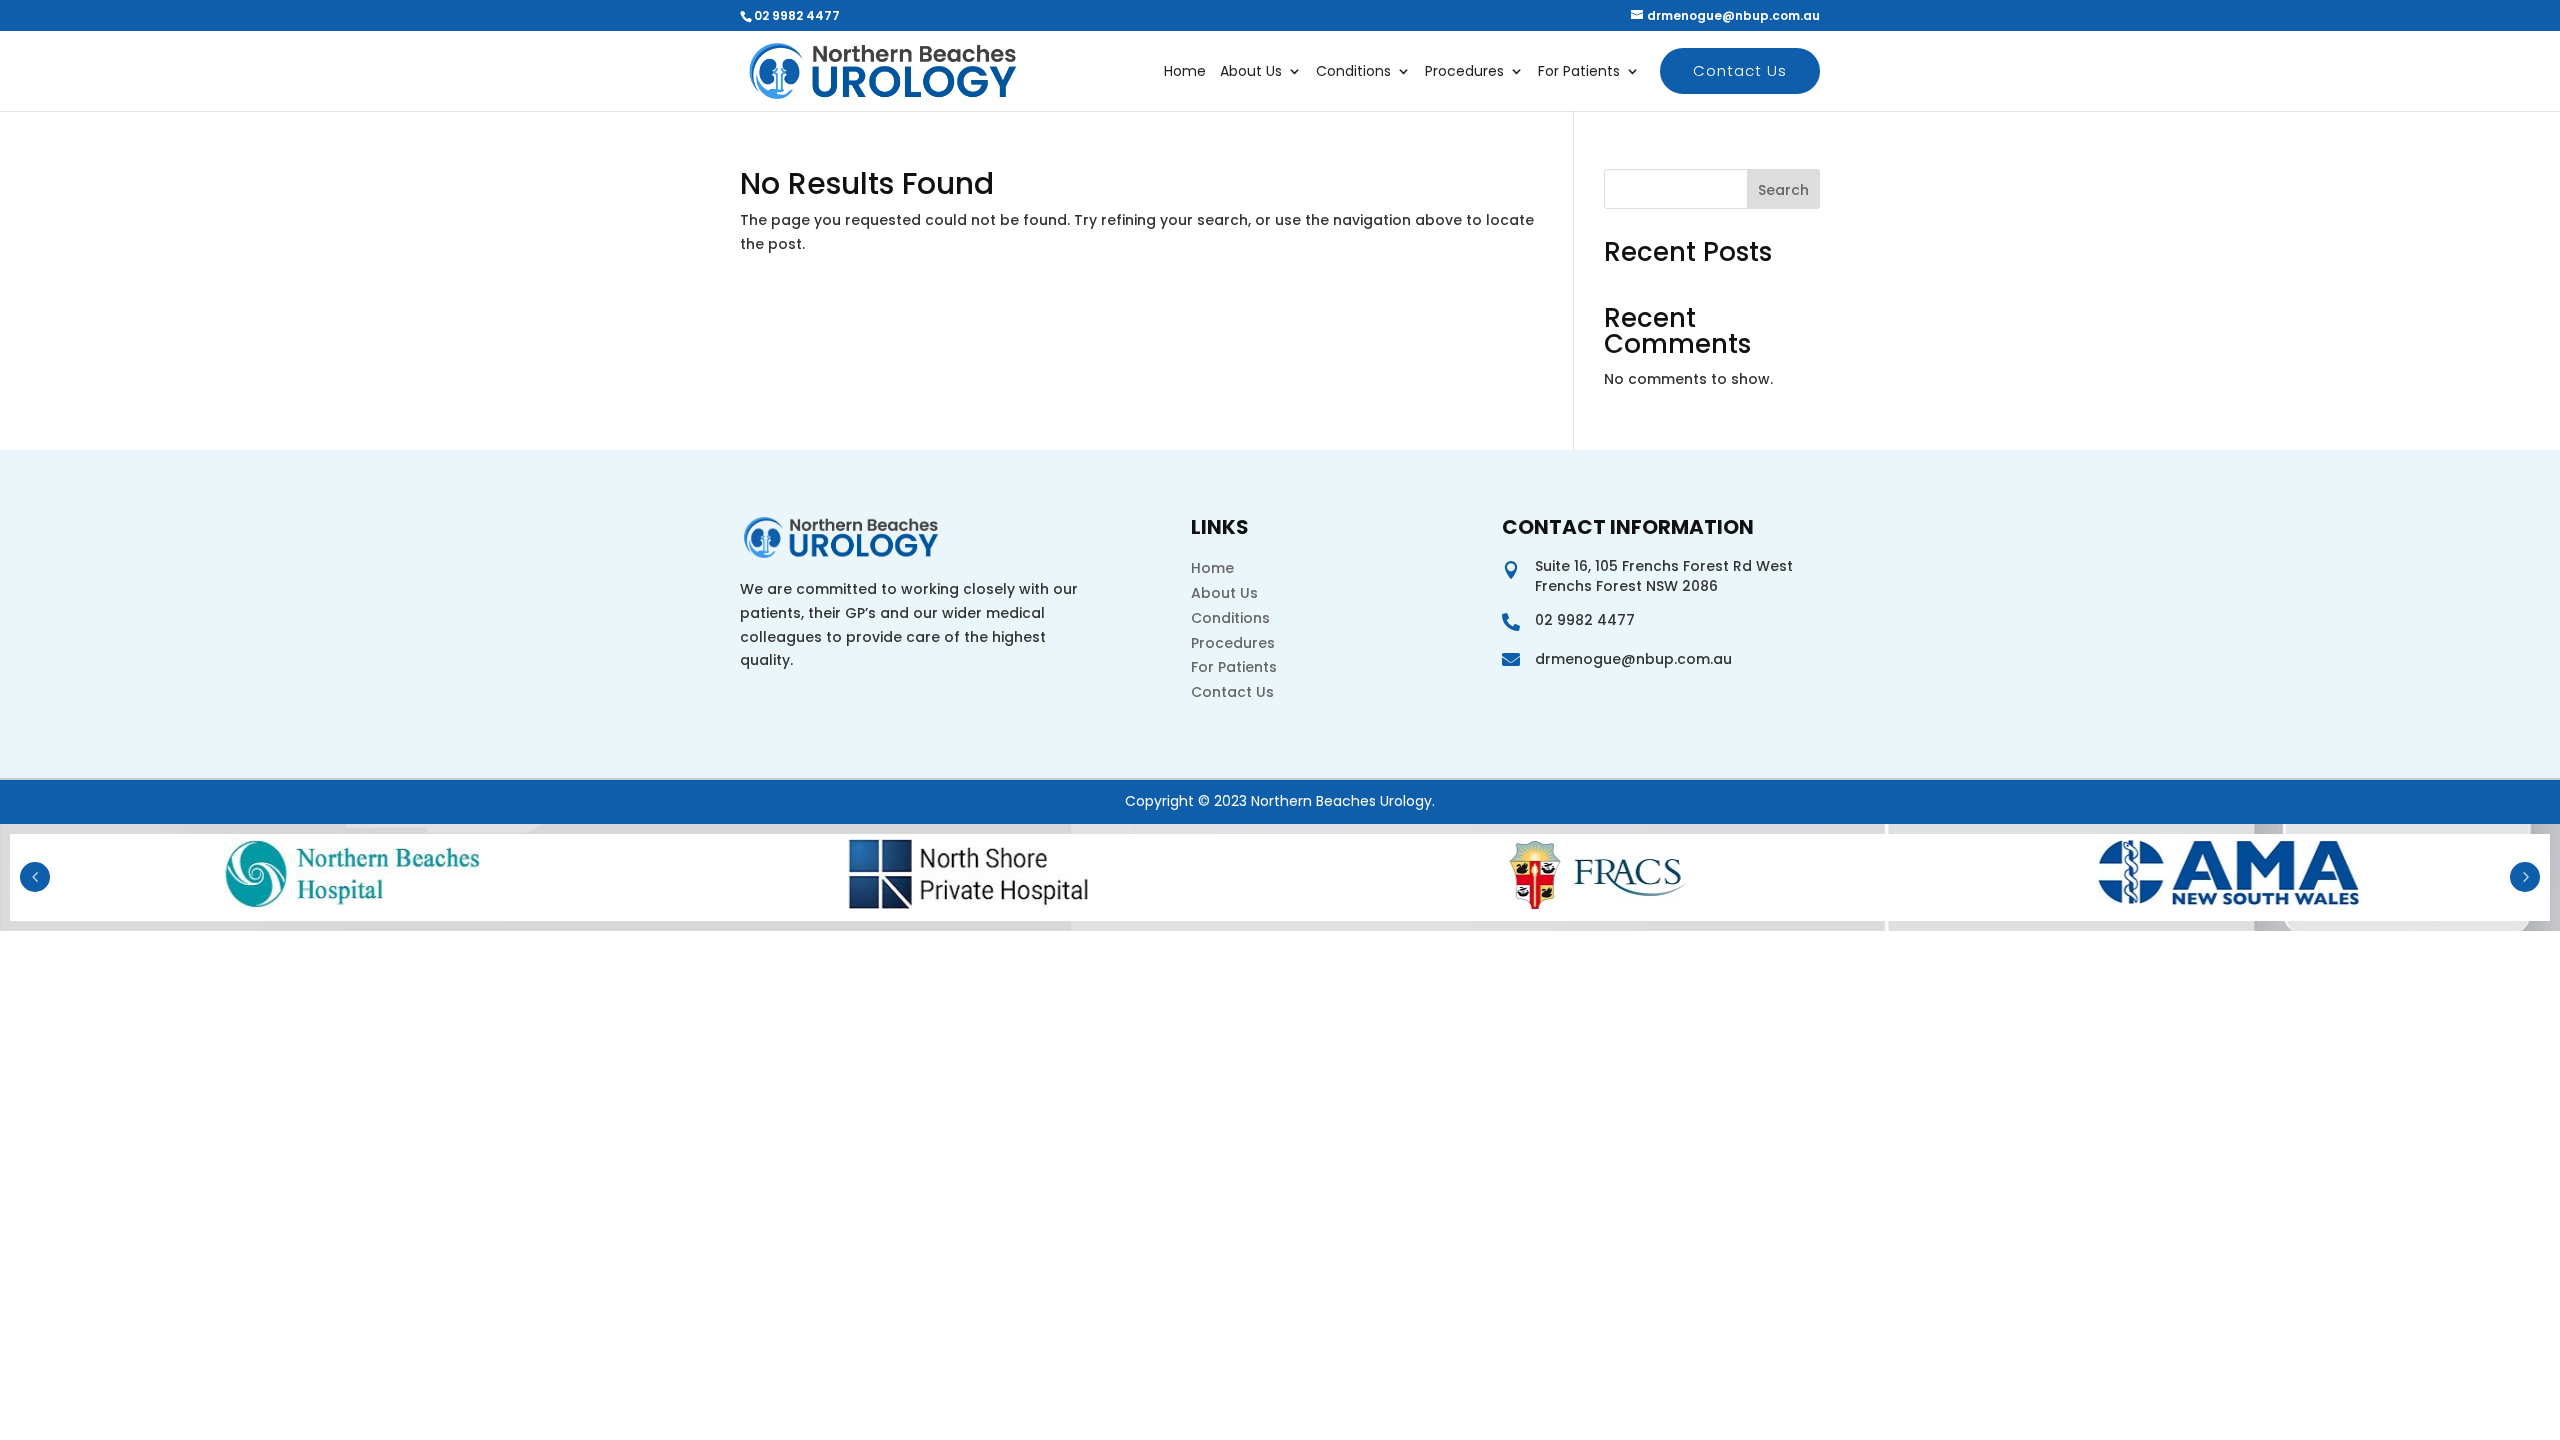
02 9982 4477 (797, 15)
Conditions (1353, 72)
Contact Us (1740, 70)
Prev (35, 877)
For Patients (1579, 72)
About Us (1251, 72)
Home (1185, 72)
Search (1783, 190)
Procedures (1464, 72)
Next (2525, 877)
